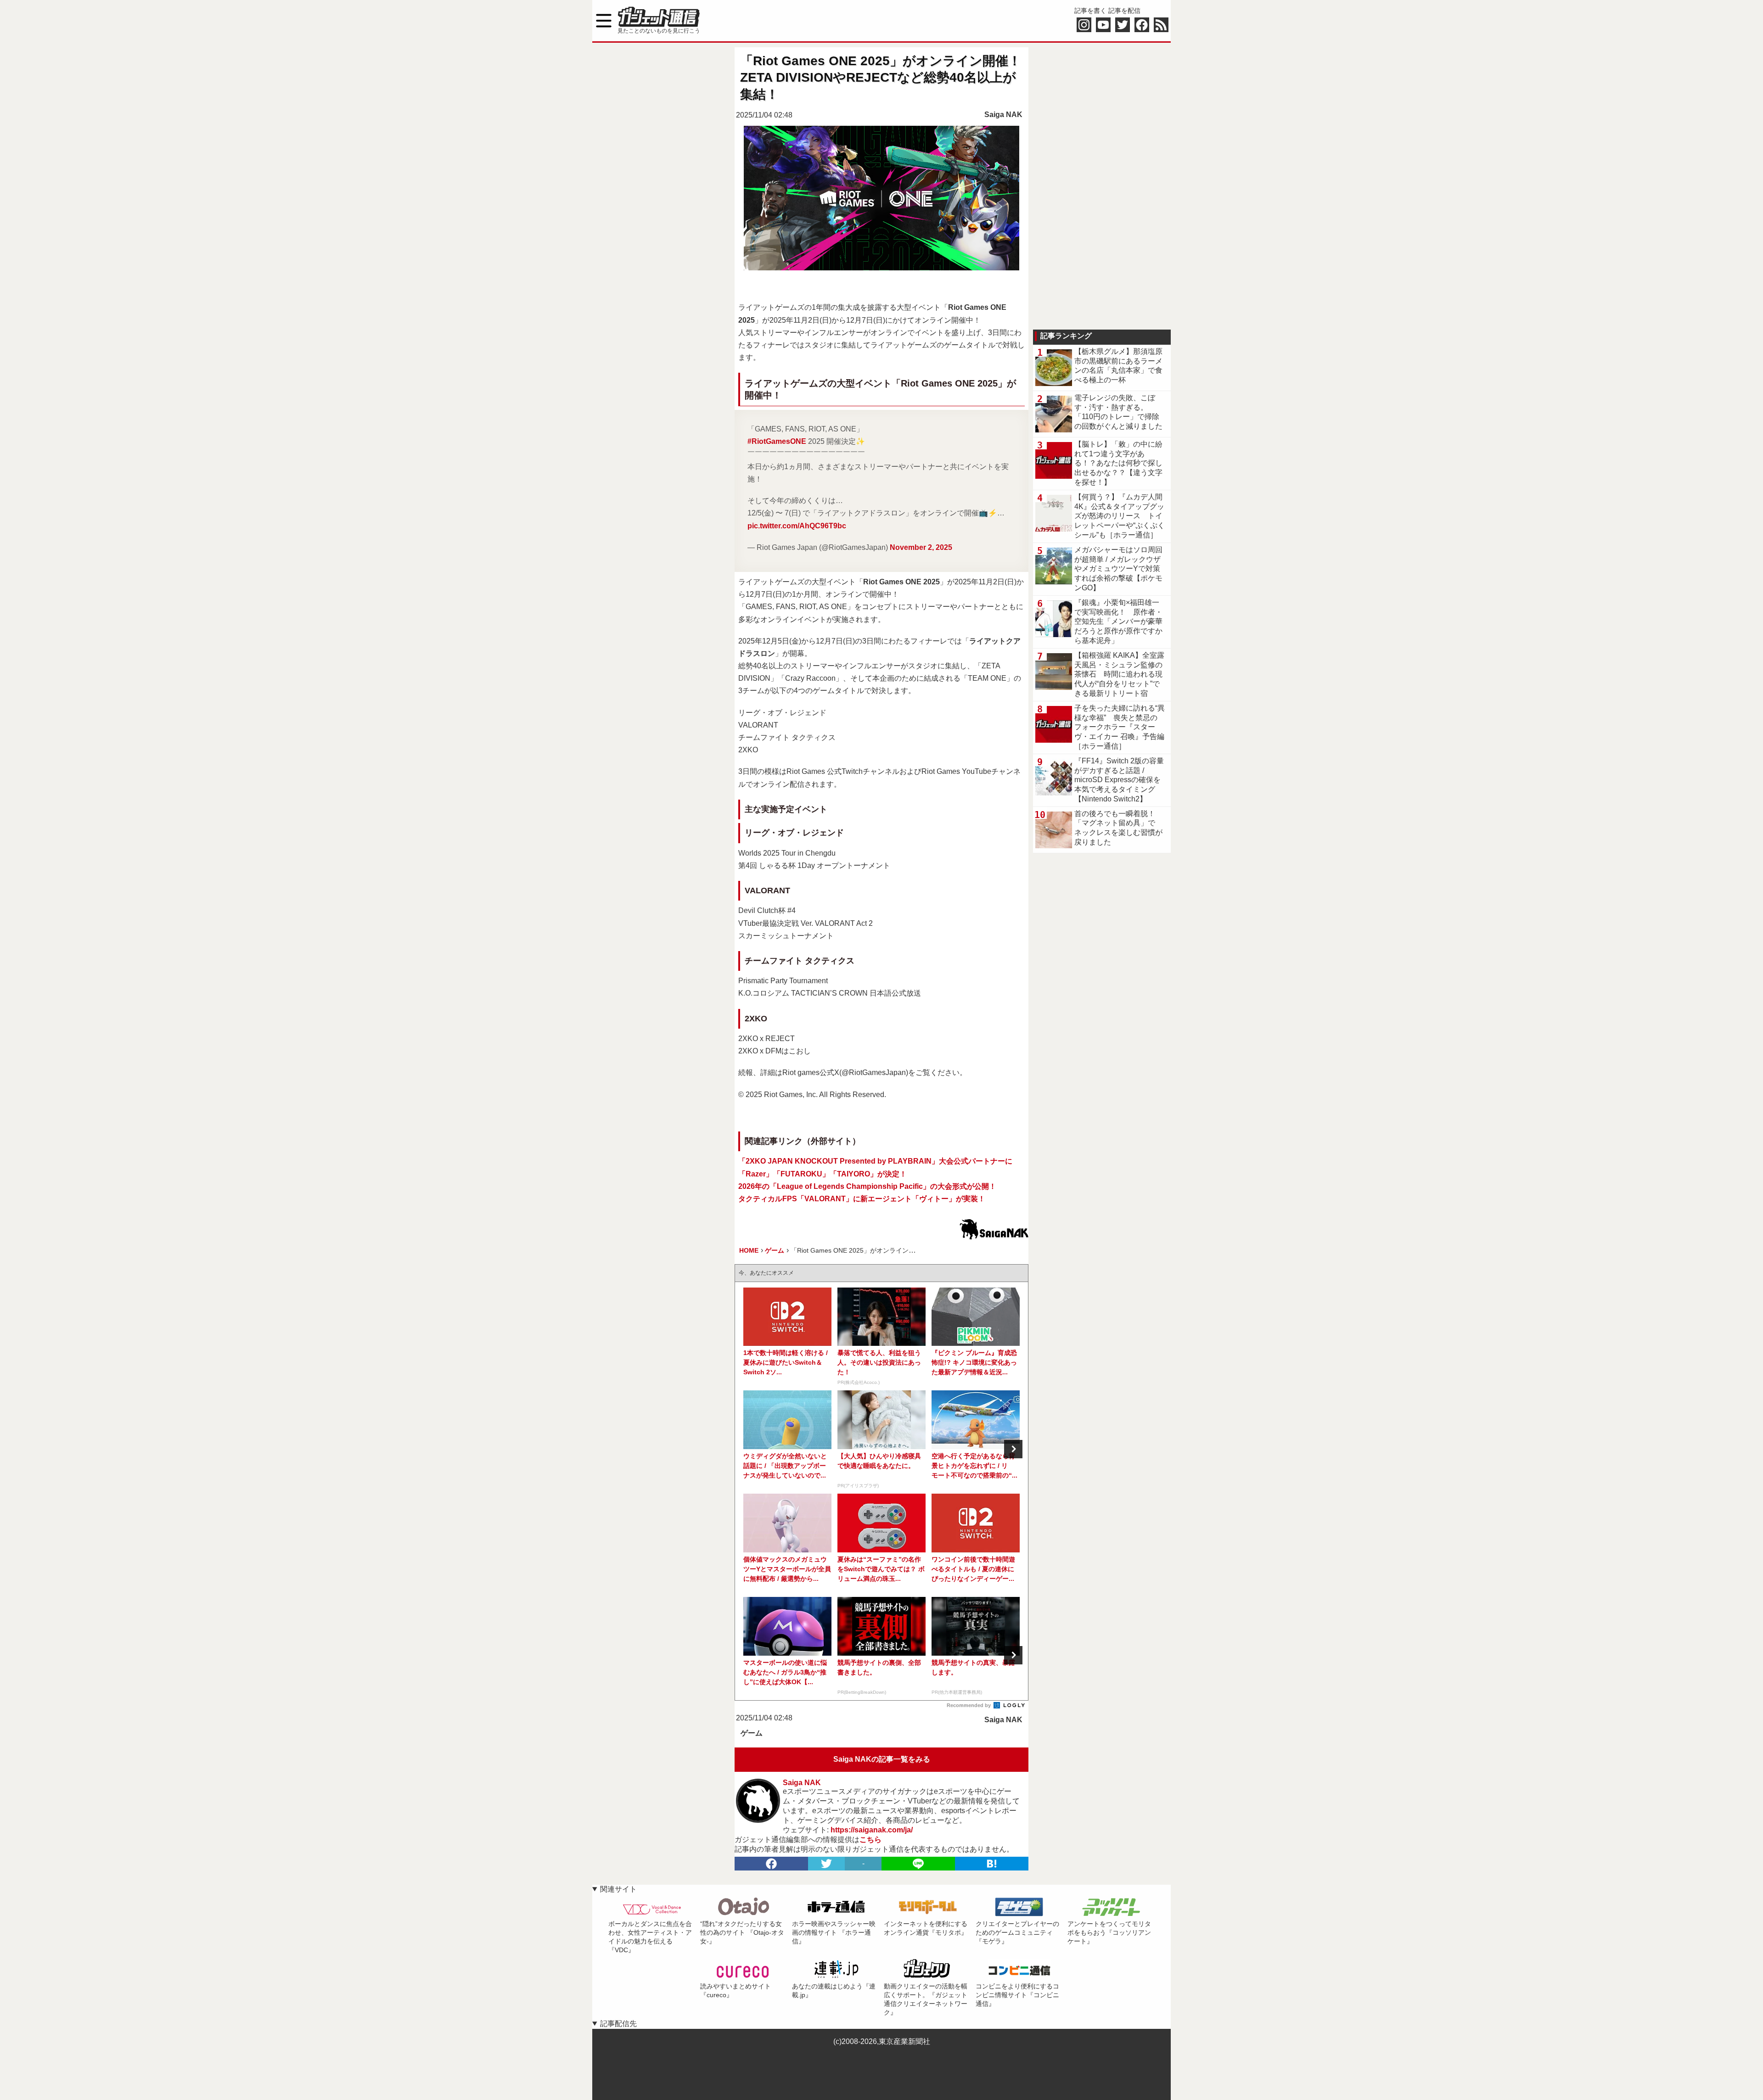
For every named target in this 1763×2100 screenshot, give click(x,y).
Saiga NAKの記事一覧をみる (882, 1759)
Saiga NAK (1003, 115)
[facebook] (771, 1864)
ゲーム (752, 1733)
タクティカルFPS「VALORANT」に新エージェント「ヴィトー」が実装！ (862, 1199)
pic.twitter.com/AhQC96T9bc (797, 526)
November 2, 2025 (921, 547)
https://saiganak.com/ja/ (872, 1830)
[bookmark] (992, 1864)
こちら (870, 1840)
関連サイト (618, 1889)
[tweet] (826, 1864)
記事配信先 (618, 2024)
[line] (918, 1864)
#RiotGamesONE (777, 441)
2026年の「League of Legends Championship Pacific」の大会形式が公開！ (867, 1186)
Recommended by (969, 1705)
